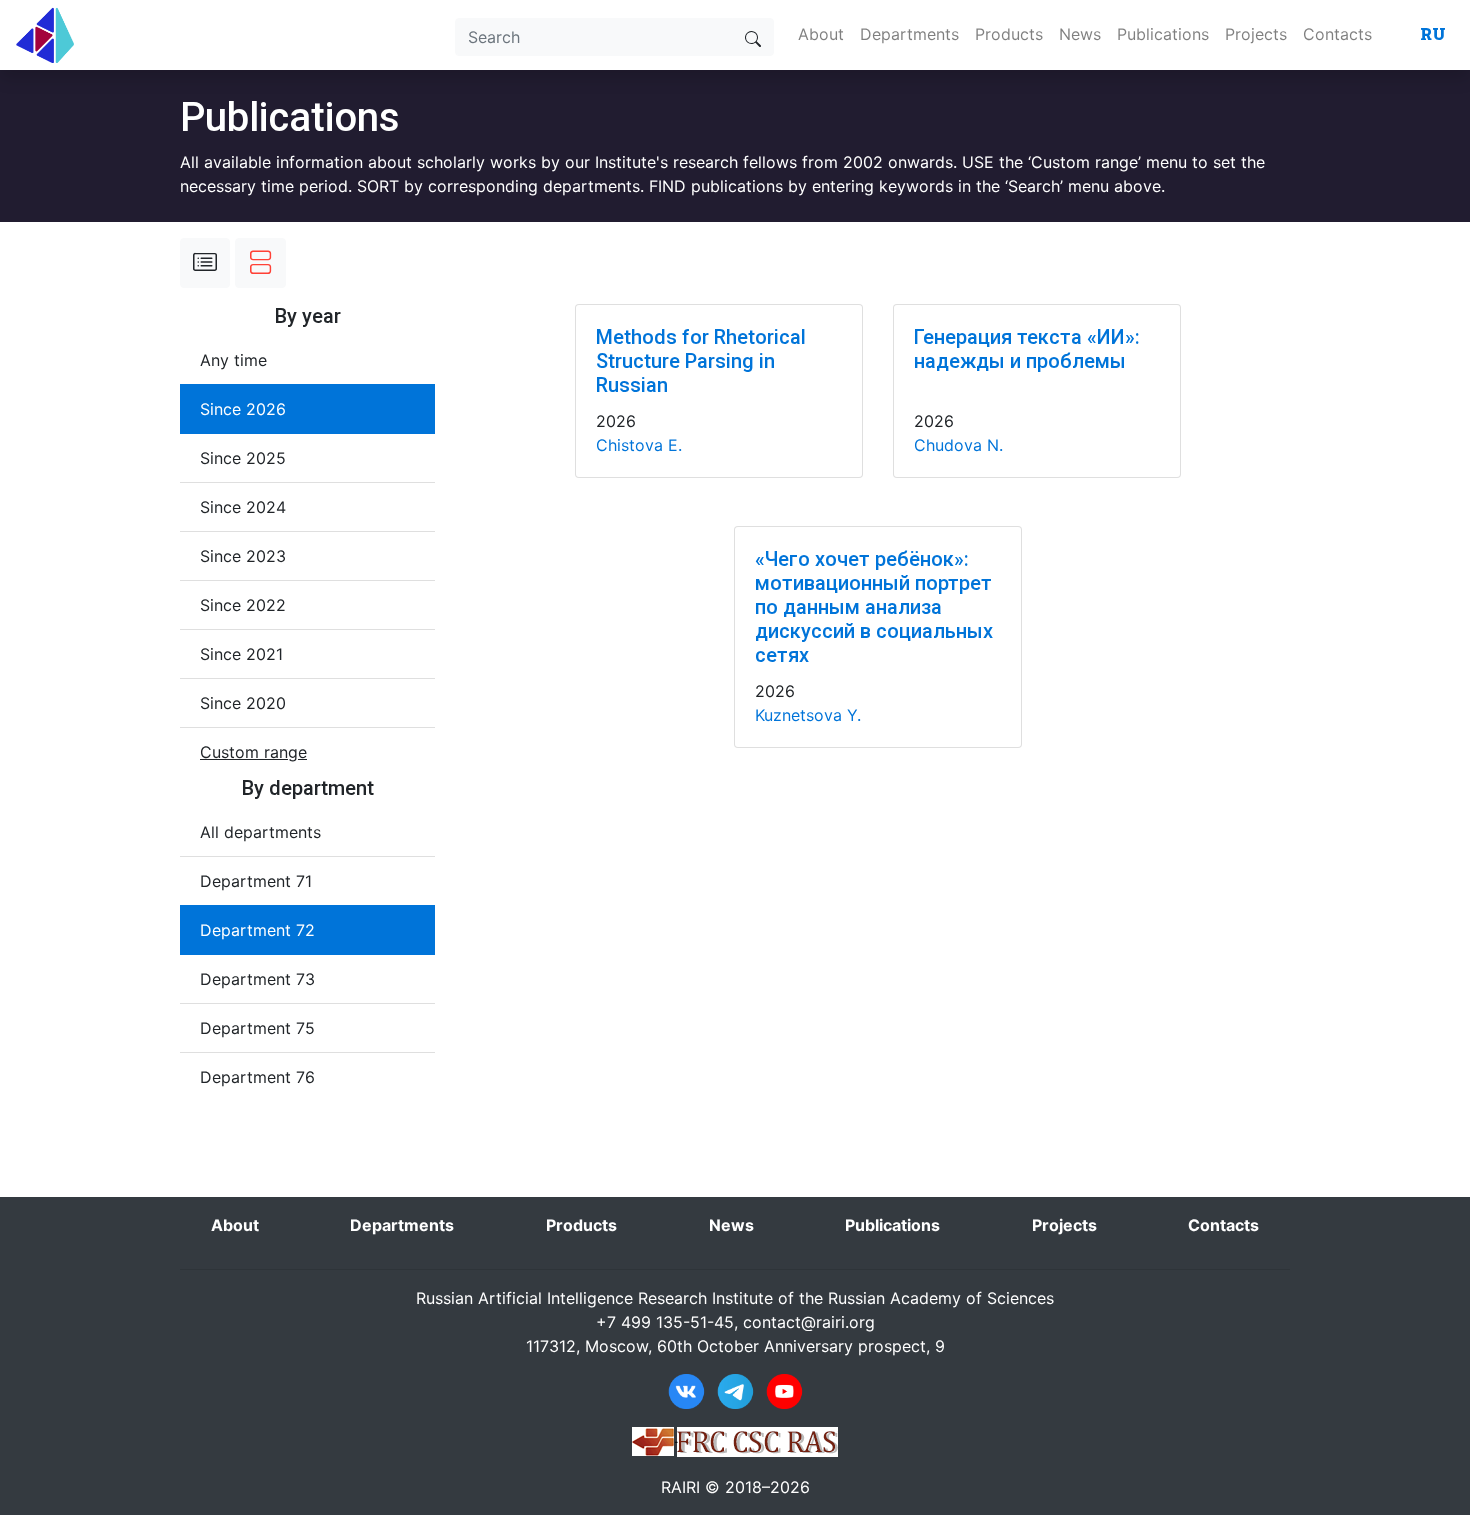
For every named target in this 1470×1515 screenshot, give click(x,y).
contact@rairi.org (809, 1322)
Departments (909, 34)
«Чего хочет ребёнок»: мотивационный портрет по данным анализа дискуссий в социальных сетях (874, 607)
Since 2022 (243, 605)
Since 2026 (243, 409)
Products (1009, 34)
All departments (260, 832)
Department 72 (257, 930)
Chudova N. (958, 445)
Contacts (1337, 34)
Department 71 (256, 881)
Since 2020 (243, 703)
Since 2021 (241, 654)
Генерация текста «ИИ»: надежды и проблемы (1027, 349)
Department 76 (257, 1077)
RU (1433, 33)
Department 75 (257, 1028)
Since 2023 (243, 556)
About (821, 34)
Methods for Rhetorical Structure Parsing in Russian (701, 361)
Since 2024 (243, 507)
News (1080, 34)
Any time (233, 360)
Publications (1163, 34)
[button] (253, 752)
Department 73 (257, 979)
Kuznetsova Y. (808, 715)
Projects (1256, 34)
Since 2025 (243, 458)
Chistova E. (639, 445)
